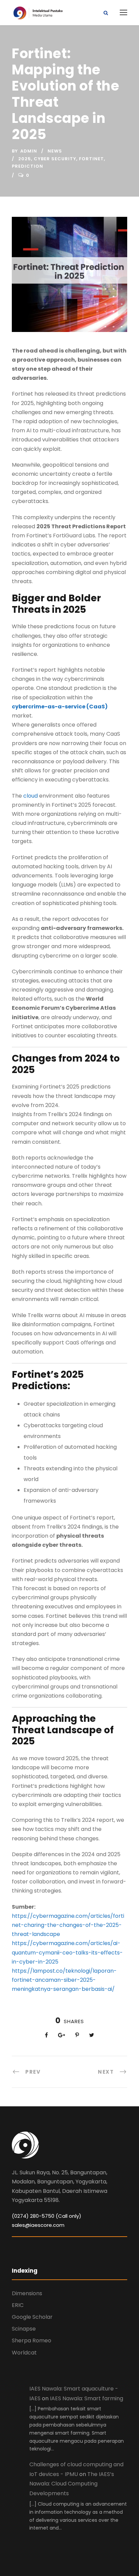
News (55, 151)
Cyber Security (55, 159)
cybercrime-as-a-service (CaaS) (60, 707)
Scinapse (24, 2329)
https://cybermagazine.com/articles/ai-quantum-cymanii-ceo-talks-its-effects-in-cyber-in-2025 (67, 1952)
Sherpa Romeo (32, 2340)
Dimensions (27, 2293)
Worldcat (24, 2353)
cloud (31, 796)
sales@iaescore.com (38, 2225)
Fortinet (91, 159)
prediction (27, 166)
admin (29, 151)
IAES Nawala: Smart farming (87, 2398)
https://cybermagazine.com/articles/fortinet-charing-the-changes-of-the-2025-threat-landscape (68, 1925)
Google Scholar (32, 2317)
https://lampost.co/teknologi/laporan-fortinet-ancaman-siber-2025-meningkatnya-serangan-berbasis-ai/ (64, 1980)
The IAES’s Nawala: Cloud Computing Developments (72, 2484)
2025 (25, 159)
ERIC (18, 2305)
